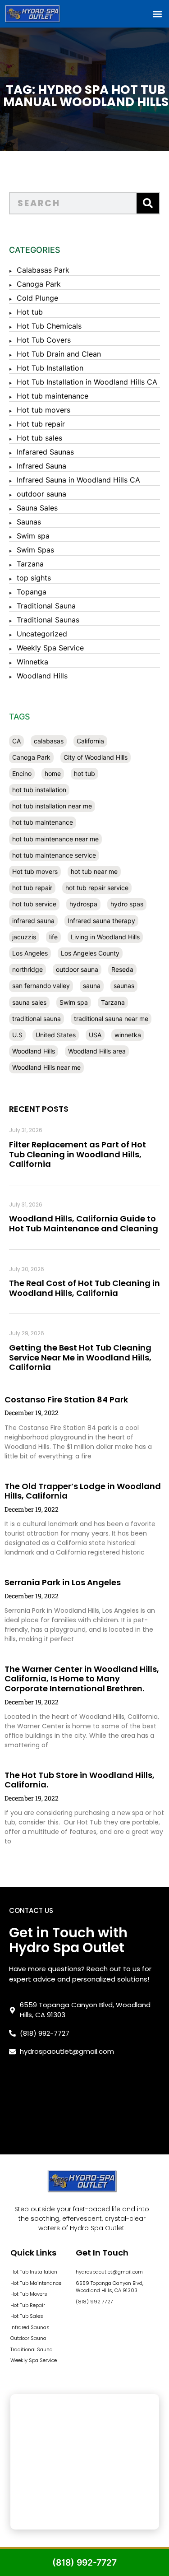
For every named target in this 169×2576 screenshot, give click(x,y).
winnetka (128, 1035)
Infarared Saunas (45, 452)
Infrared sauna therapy (101, 921)
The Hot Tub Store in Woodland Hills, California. (80, 1780)
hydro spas (127, 904)
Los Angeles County (90, 953)
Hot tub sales (39, 438)
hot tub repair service (97, 888)
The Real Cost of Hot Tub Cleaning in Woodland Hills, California (84, 1288)
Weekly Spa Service (50, 648)
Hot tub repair (41, 424)
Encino (22, 773)
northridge (27, 969)
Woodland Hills (42, 676)
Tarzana (30, 564)
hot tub (84, 773)
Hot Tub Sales (27, 2316)
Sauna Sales (37, 508)
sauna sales (29, 1002)
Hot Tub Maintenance (36, 2283)
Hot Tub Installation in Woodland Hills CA (87, 382)
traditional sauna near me (111, 1019)
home (53, 773)
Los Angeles (30, 953)
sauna (92, 986)
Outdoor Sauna (28, 2338)
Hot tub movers (43, 410)
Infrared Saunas (30, 2327)
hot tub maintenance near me (55, 839)
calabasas (49, 741)
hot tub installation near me (52, 806)
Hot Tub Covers (44, 340)
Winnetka (32, 662)
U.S (17, 1035)
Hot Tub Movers (29, 2294)
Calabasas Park (43, 270)
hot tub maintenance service (54, 855)
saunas (124, 986)
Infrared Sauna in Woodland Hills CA (78, 480)
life (53, 937)
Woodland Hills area (97, 1051)
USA (95, 1035)
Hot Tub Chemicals (49, 326)
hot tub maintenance (43, 822)
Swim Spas (35, 550)
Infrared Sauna (41, 466)
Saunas (29, 522)
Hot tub (30, 312)
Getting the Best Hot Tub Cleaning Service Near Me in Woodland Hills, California (80, 1357)
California (90, 741)
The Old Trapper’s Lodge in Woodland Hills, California (83, 1491)
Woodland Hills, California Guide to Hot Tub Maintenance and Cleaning (84, 1223)
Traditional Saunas (48, 620)
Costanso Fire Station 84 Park (66, 1399)
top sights (34, 578)
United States (56, 1035)
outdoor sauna (41, 494)
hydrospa (83, 904)
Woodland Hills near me (46, 1067)
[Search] (148, 203)
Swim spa (33, 536)
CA (16, 741)
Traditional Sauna (46, 606)
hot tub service (34, 904)
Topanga (32, 592)
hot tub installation (39, 790)
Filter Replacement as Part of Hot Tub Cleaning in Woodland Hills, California (78, 1154)
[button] (157, 14)
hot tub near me (94, 871)
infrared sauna (33, 921)
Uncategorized (42, 634)
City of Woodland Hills (96, 757)
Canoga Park (39, 284)
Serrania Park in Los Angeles (63, 1582)
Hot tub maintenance (53, 396)
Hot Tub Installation (50, 368)
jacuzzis (24, 937)
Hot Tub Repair (28, 2305)
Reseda (122, 969)
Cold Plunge (37, 298)
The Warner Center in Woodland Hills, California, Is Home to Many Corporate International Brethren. (82, 1679)
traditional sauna (37, 1019)
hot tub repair (32, 888)
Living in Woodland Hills (105, 937)
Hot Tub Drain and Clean (59, 354)
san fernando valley (41, 986)
